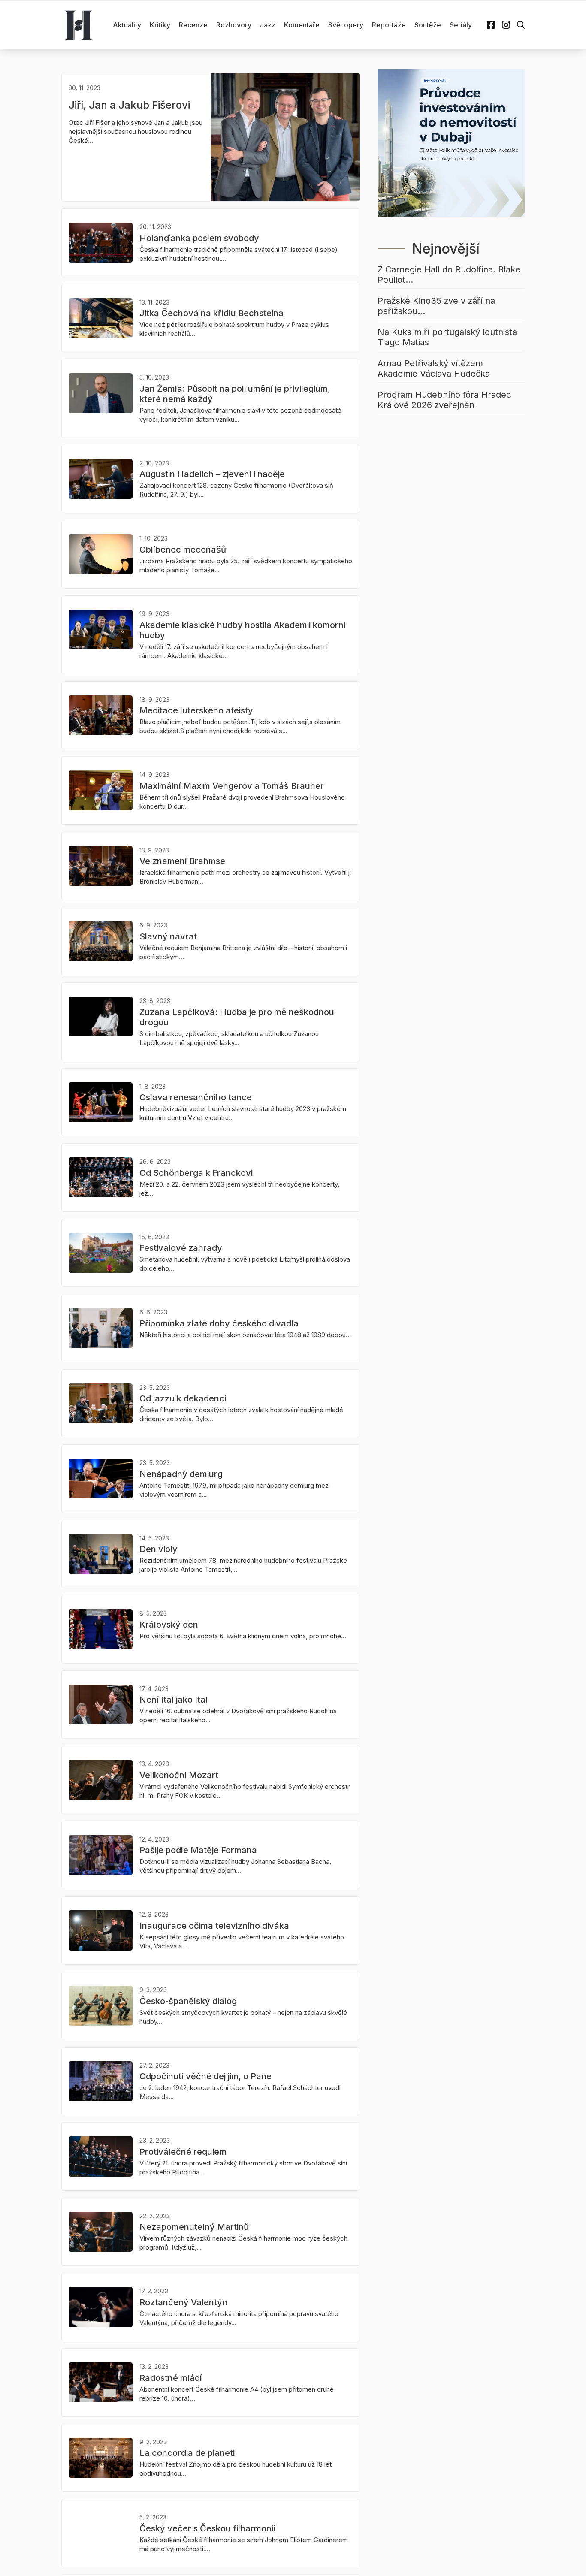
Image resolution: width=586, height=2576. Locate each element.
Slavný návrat (168, 936)
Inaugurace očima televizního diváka (214, 1926)
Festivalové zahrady (181, 1248)
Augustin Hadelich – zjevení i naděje (212, 474)
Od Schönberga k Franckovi (196, 1173)
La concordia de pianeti (187, 2453)
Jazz (268, 25)
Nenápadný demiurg (181, 1474)
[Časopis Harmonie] (79, 25)
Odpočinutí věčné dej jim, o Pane (205, 2076)
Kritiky (160, 25)
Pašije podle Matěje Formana (198, 1850)
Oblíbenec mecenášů (183, 550)
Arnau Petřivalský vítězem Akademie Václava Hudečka (434, 368)
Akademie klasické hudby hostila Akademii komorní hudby (243, 630)
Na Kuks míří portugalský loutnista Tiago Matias (447, 337)
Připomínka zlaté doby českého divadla (219, 1323)
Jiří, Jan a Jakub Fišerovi (129, 105)
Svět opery (346, 25)
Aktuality (127, 25)
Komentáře (302, 25)
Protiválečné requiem (183, 2152)
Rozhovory (234, 25)
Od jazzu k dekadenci (183, 1398)
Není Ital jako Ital (174, 1700)
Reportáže (389, 25)
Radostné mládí (171, 2378)
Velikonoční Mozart (179, 1775)
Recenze (193, 25)
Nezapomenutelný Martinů (194, 2227)
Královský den (169, 1625)
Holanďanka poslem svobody (199, 238)
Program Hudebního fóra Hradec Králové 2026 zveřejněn (444, 400)
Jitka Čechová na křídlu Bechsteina (211, 313)
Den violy (159, 1549)
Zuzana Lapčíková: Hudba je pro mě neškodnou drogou (237, 1017)
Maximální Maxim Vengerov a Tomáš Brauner (232, 786)
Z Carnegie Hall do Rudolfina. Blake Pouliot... (449, 275)
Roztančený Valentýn (183, 2302)
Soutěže (428, 25)
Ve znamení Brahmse (182, 861)
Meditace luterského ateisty (196, 710)
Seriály (461, 25)
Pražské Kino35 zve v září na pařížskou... (436, 306)
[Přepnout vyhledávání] (521, 25)
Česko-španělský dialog (188, 2001)
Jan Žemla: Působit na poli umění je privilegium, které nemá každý (235, 394)
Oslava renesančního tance (196, 1097)
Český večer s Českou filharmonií (207, 2528)
